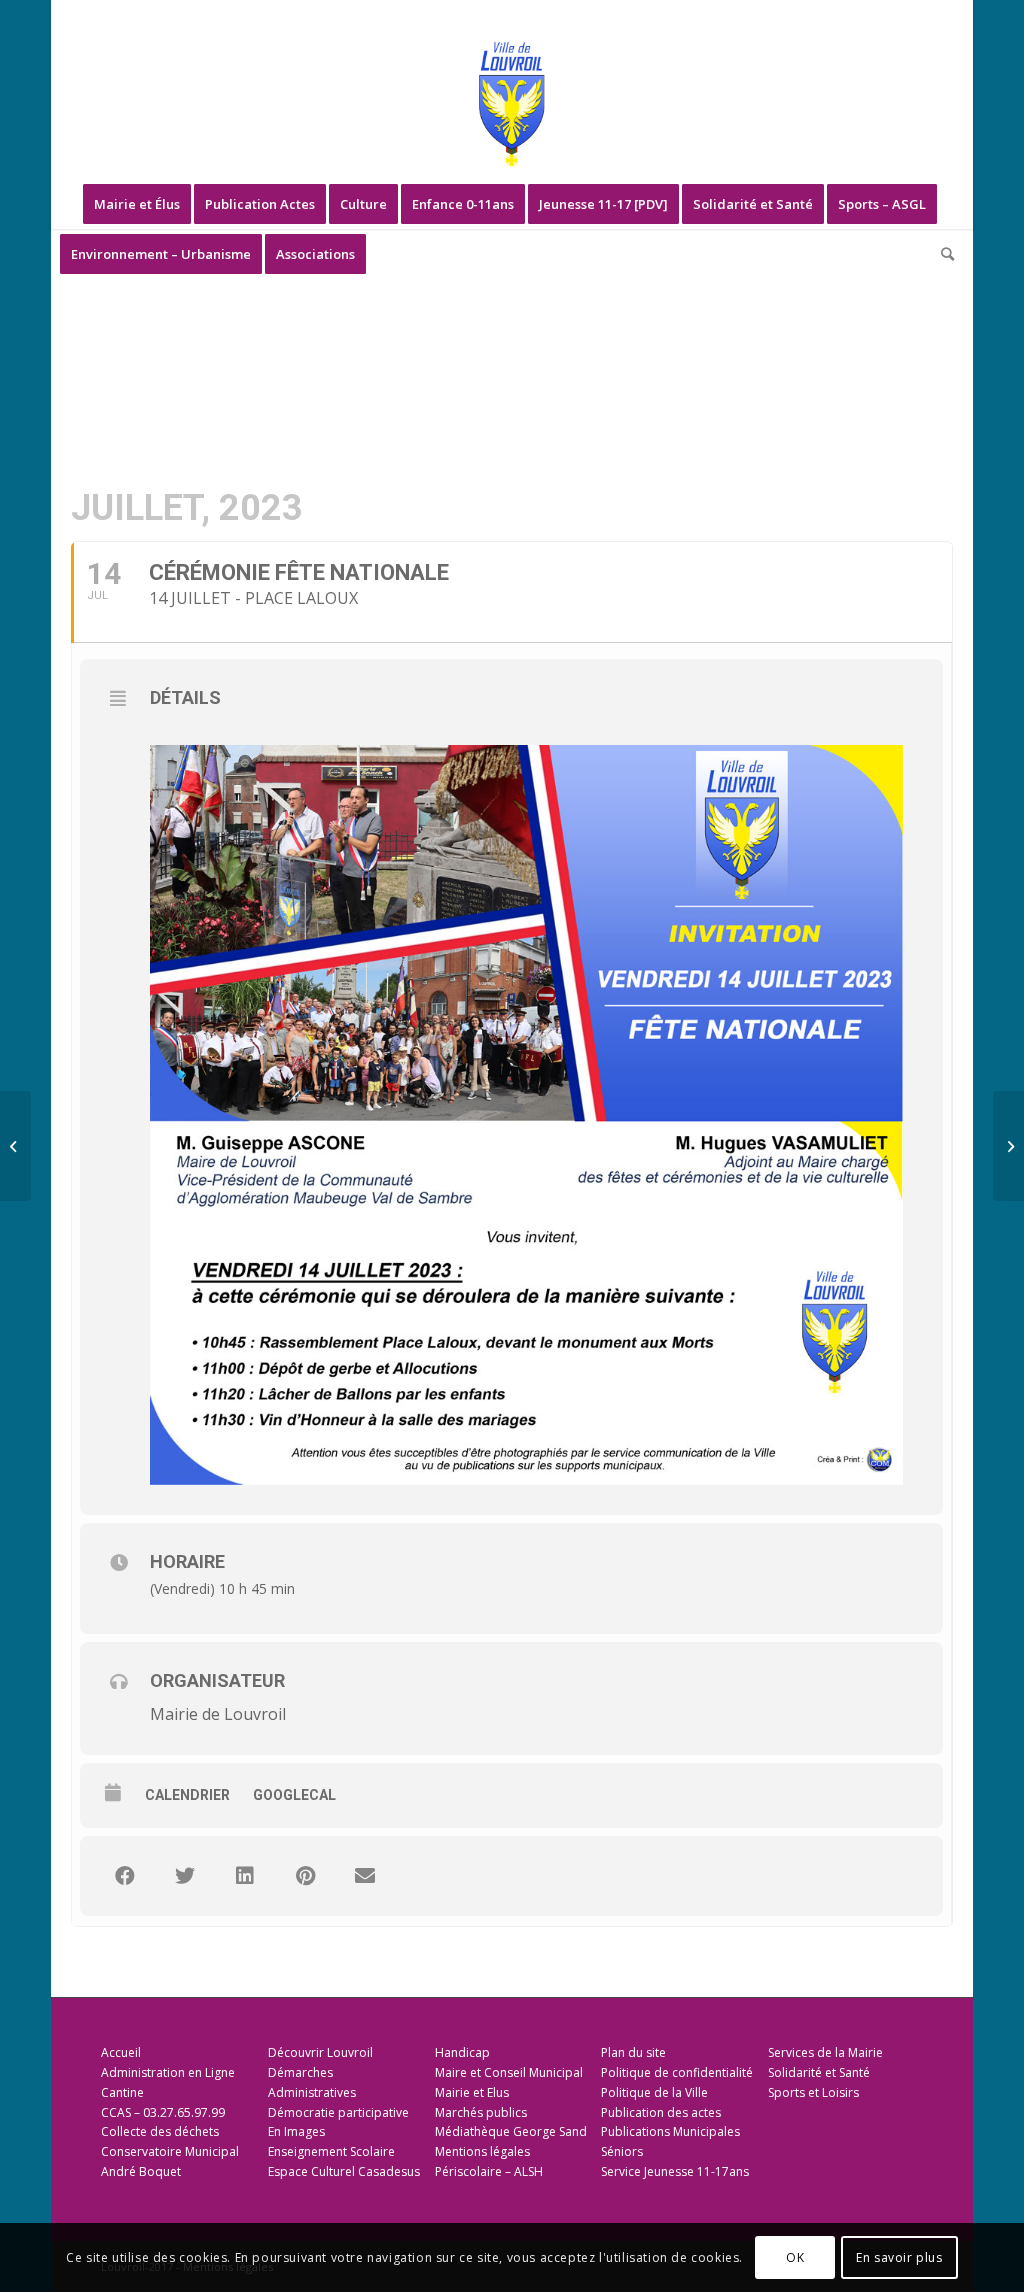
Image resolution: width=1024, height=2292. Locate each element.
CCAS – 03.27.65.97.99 (163, 2112)
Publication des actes (661, 2112)
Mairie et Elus (472, 2092)
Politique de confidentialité (677, 2072)
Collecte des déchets (160, 2131)
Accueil (121, 2052)
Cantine (122, 2092)
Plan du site (633, 2052)
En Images (296, 2131)
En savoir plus (899, 2257)
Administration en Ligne (168, 2072)
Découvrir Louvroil (320, 2052)
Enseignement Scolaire (331, 2151)
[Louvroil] (512, 104)
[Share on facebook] (125, 1876)
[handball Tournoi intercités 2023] (15, 1146)
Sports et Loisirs (813, 2092)
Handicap (462, 2052)
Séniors (622, 2151)
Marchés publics (481, 2112)
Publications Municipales (670, 2131)
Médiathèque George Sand (511, 2131)
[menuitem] (137, 204)
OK (795, 2257)
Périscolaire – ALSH (489, 2171)
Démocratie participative (338, 2112)
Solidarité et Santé (819, 2072)
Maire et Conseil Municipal (509, 2072)
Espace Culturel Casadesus (344, 2171)
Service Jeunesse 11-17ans (675, 2171)
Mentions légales (482, 2151)
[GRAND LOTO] (1008, 1146)
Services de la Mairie (825, 2052)
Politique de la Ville (654, 2092)
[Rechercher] (941, 254)
